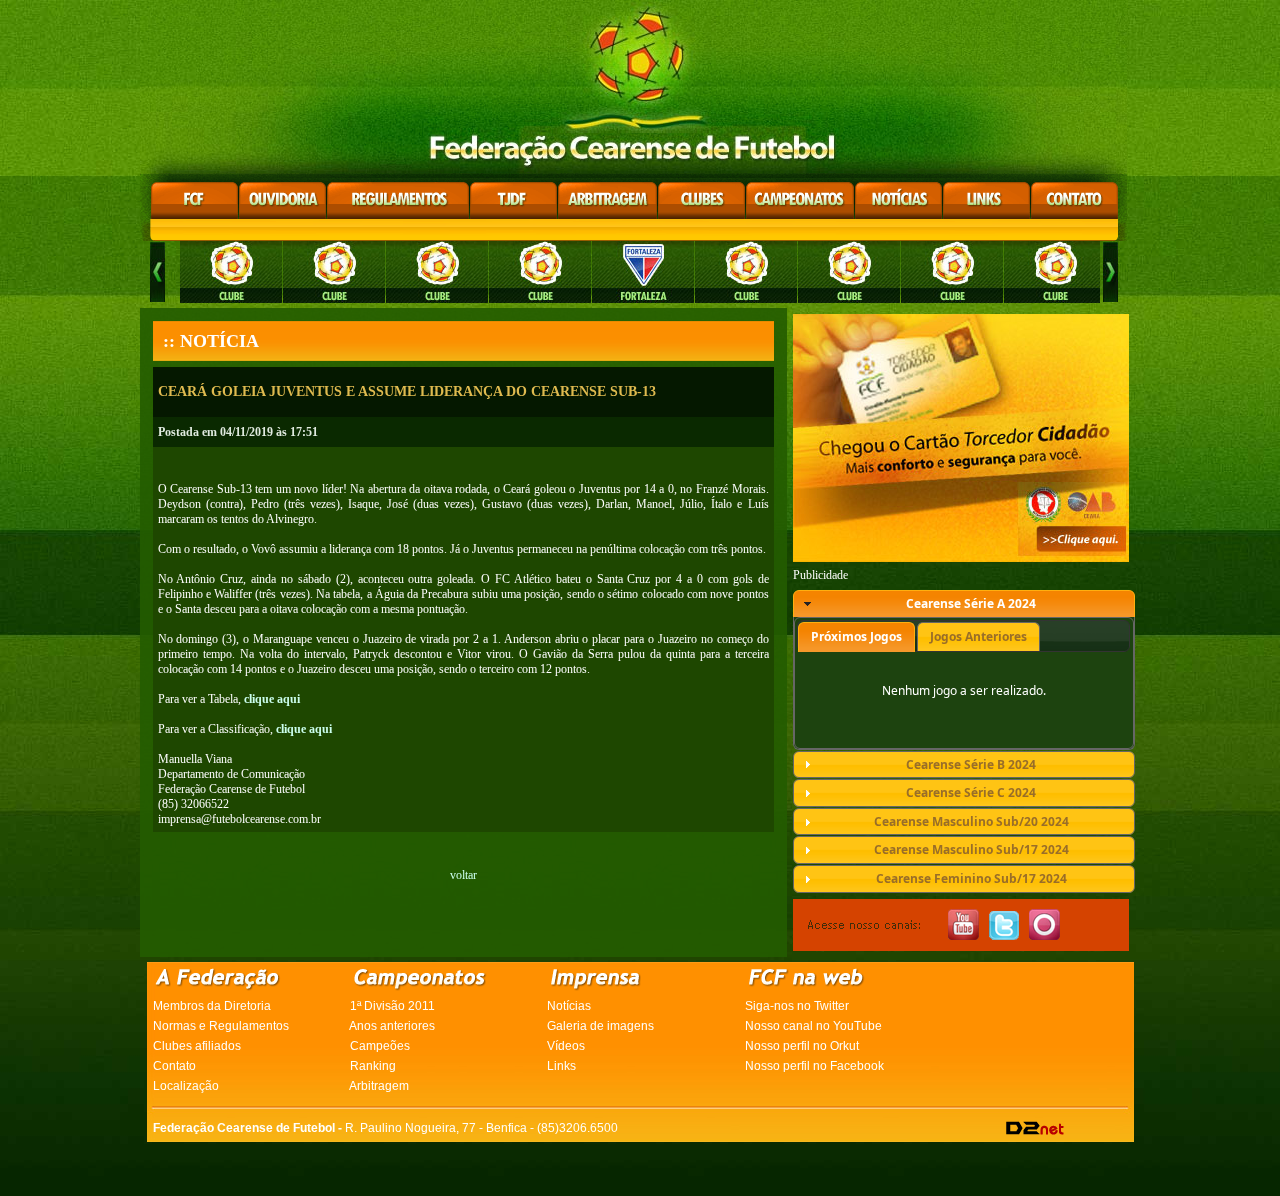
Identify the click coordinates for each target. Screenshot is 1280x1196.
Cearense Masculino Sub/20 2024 (971, 821)
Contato (174, 1066)
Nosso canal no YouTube (813, 1026)
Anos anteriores (392, 1026)
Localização (186, 1086)
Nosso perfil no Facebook (814, 1066)
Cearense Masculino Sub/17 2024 (971, 849)
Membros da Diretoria (212, 1006)
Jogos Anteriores (978, 636)
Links (561, 1066)
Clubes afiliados (197, 1046)
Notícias (569, 1006)
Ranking (373, 1066)
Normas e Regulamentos (221, 1026)
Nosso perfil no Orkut (802, 1046)
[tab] (964, 604)
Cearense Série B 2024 (971, 764)
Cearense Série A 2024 (971, 603)
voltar (463, 875)
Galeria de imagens (600, 1026)
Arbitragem (379, 1086)
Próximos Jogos (856, 636)
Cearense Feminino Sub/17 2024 (971, 878)
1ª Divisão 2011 (392, 1006)
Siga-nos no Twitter (797, 1006)
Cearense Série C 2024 (971, 792)
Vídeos (566, 1046)
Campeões (380, 1046)
